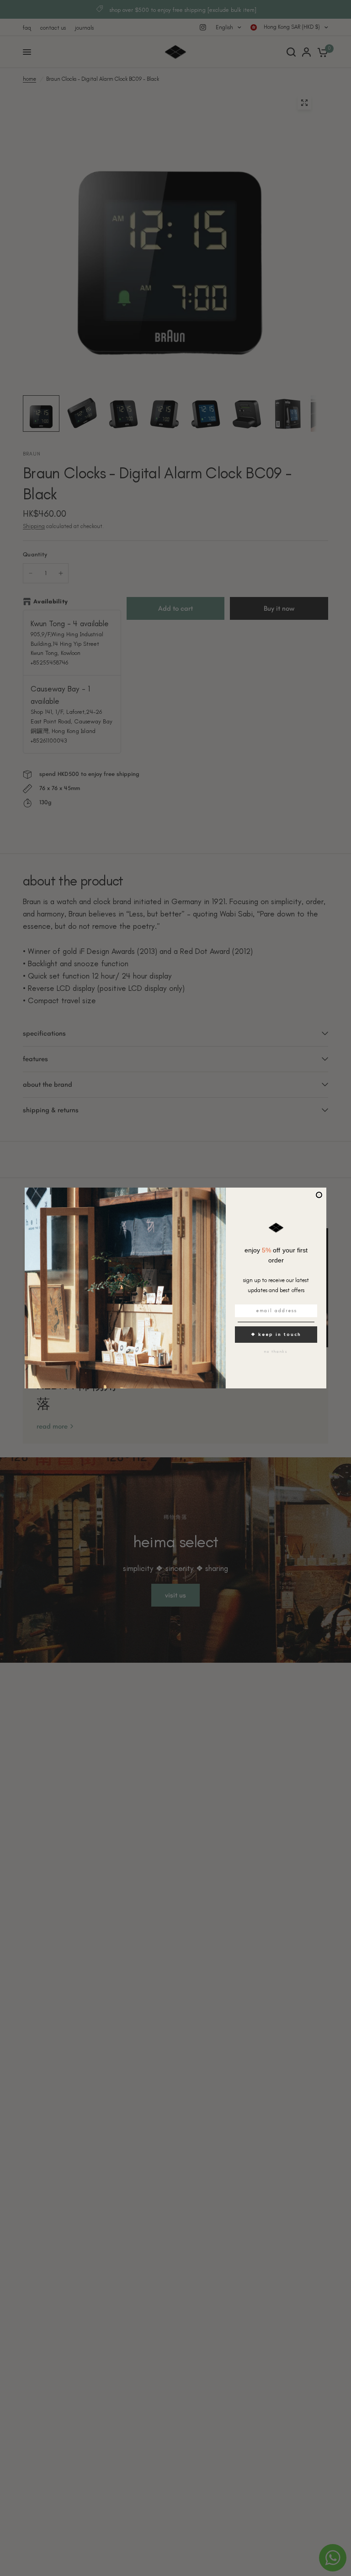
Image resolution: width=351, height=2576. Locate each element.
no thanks (276, 1351)
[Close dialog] (319, 1195)
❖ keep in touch (276, 1334)
